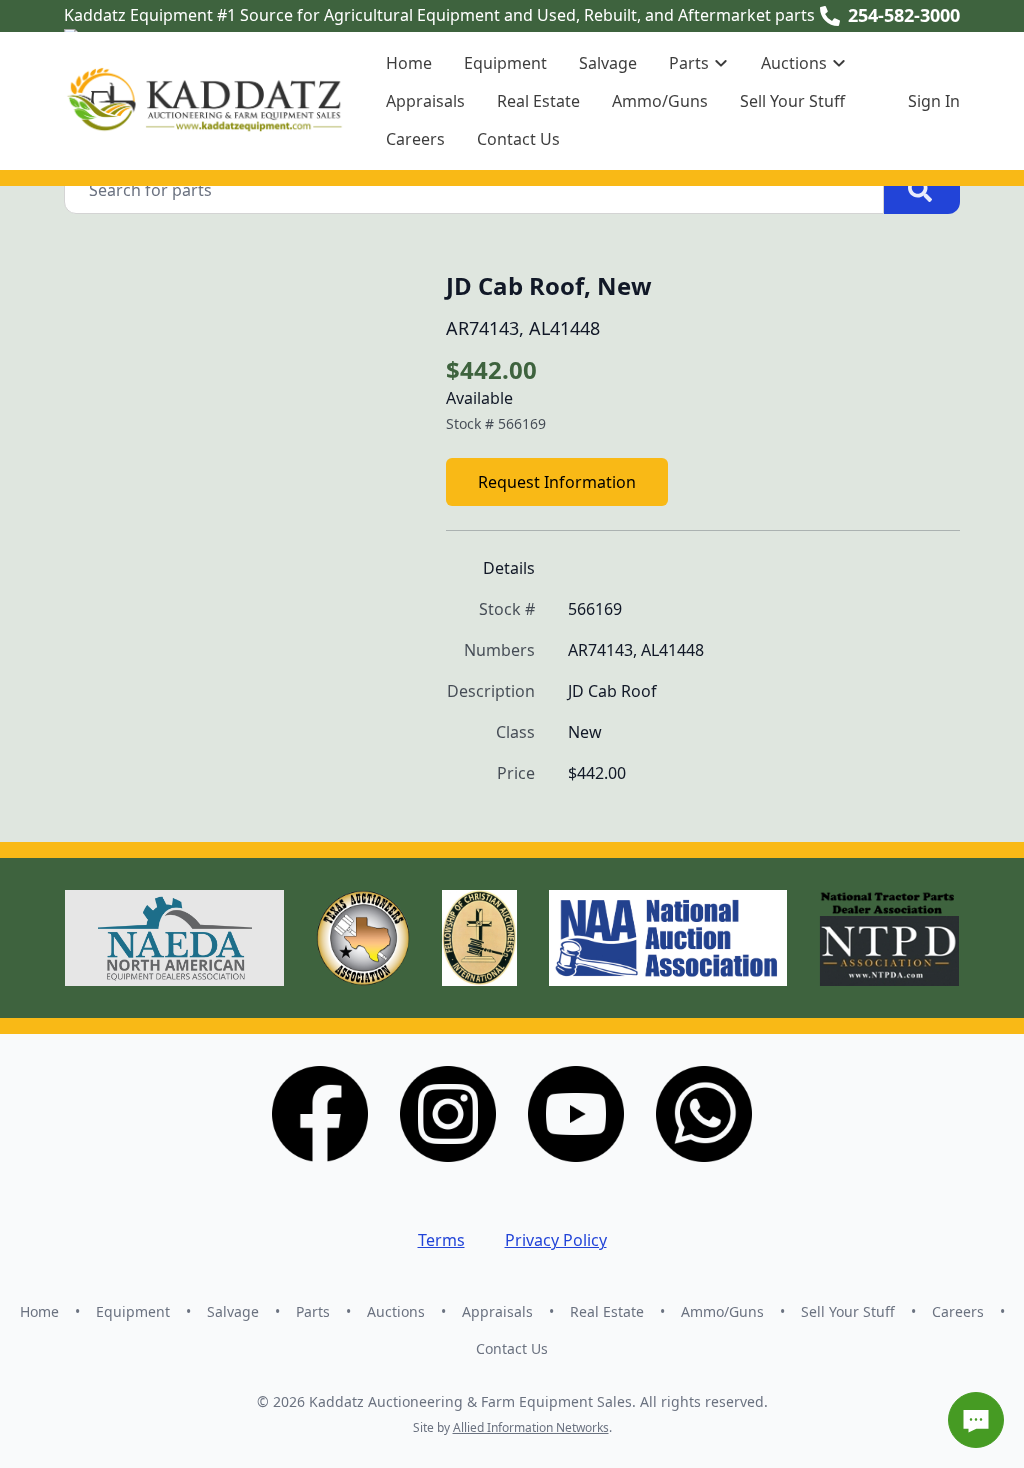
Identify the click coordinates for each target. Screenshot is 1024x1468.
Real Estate (538, 101)
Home (409, 63)
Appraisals (425, 101)
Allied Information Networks (531, 1427)
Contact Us (518, 139)
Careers (415, 139)
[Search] (922, 190)
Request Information (557, 482)
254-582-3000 (904, 15)
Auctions (396, 1311)
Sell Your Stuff (792, 101)
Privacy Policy (556, 1240)
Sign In (934, 101)
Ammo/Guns (660, 101)
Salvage (608, 63)
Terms (441, 1240)
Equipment (505, 63)
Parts (313, 1311)
